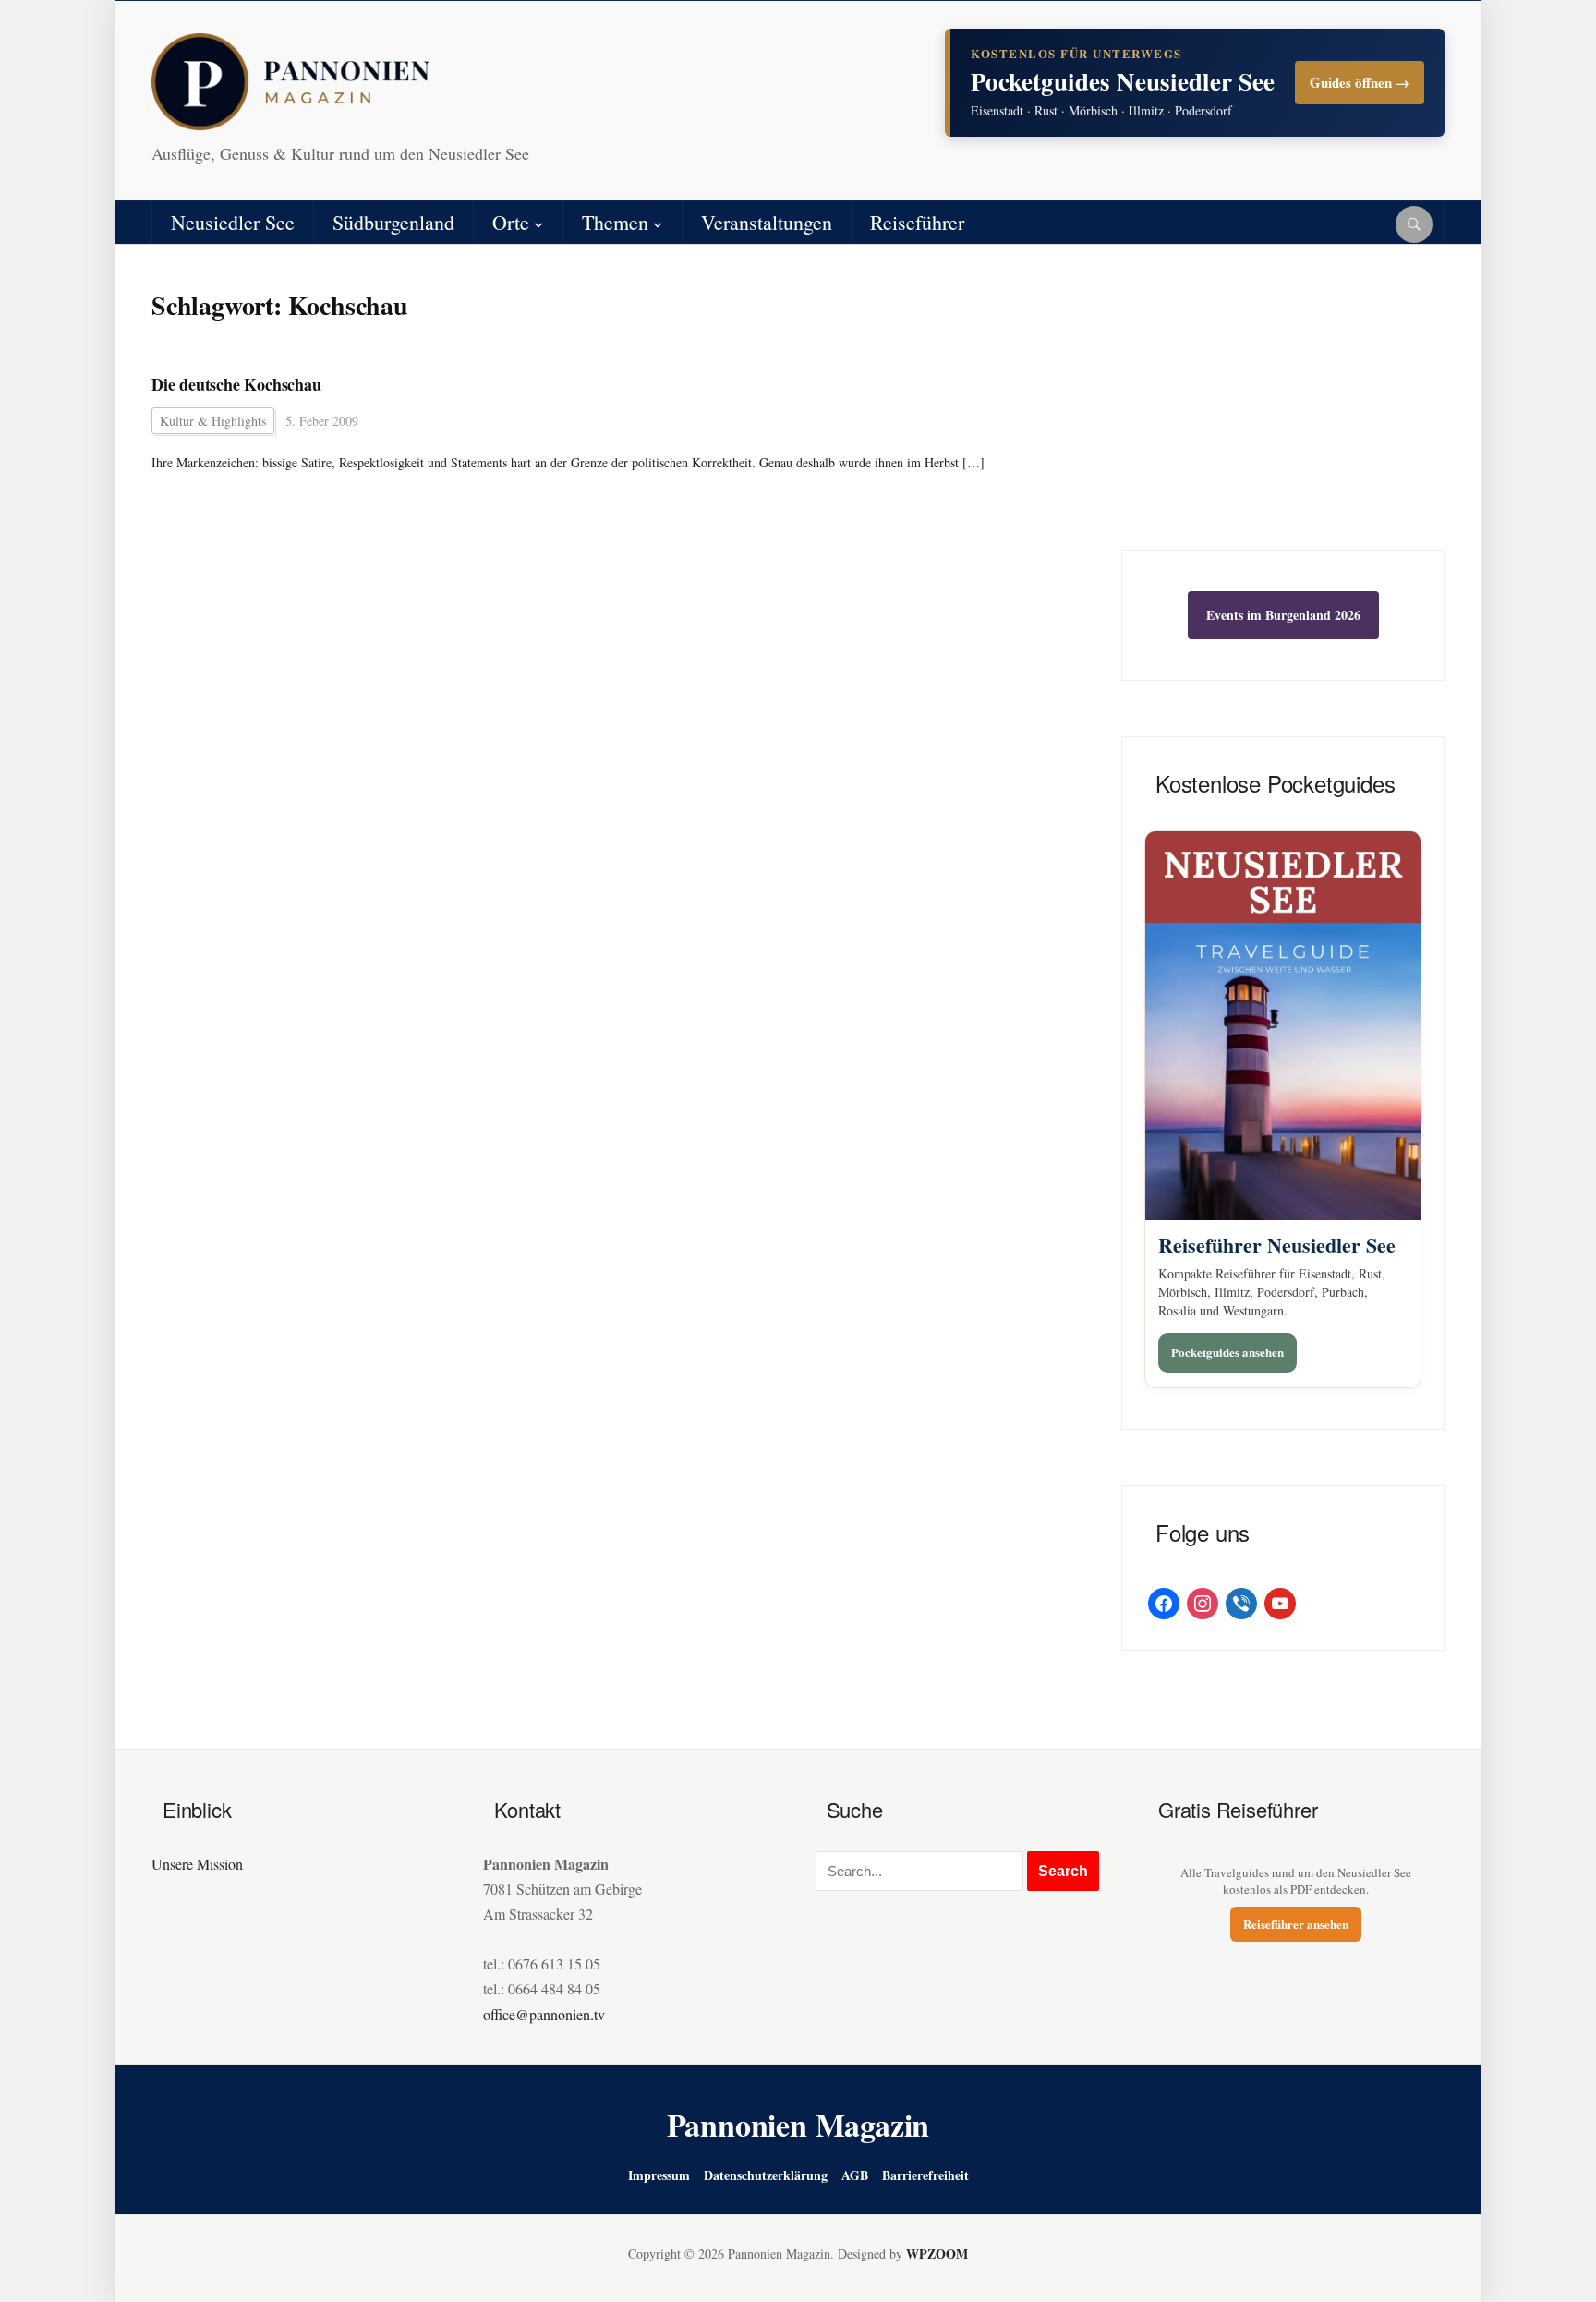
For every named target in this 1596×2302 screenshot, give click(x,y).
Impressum (659, 2175)
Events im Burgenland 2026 (1283, 615)
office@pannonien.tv (544, 2014)
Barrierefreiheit (925, 2175)
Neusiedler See (233, 222)
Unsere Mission (197, 1864)
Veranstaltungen (767, 222)
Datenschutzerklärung (766, 2175)
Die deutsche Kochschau (236, 385)
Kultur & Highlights (213, 421)
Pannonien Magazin (798, 2125)
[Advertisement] (1283, 411)
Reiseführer (917, 222)
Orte (511, 222)
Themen (615, 222)
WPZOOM (937, 2254)
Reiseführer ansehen (1296, 1924)
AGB (855, 2175)
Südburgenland (393, 222)
